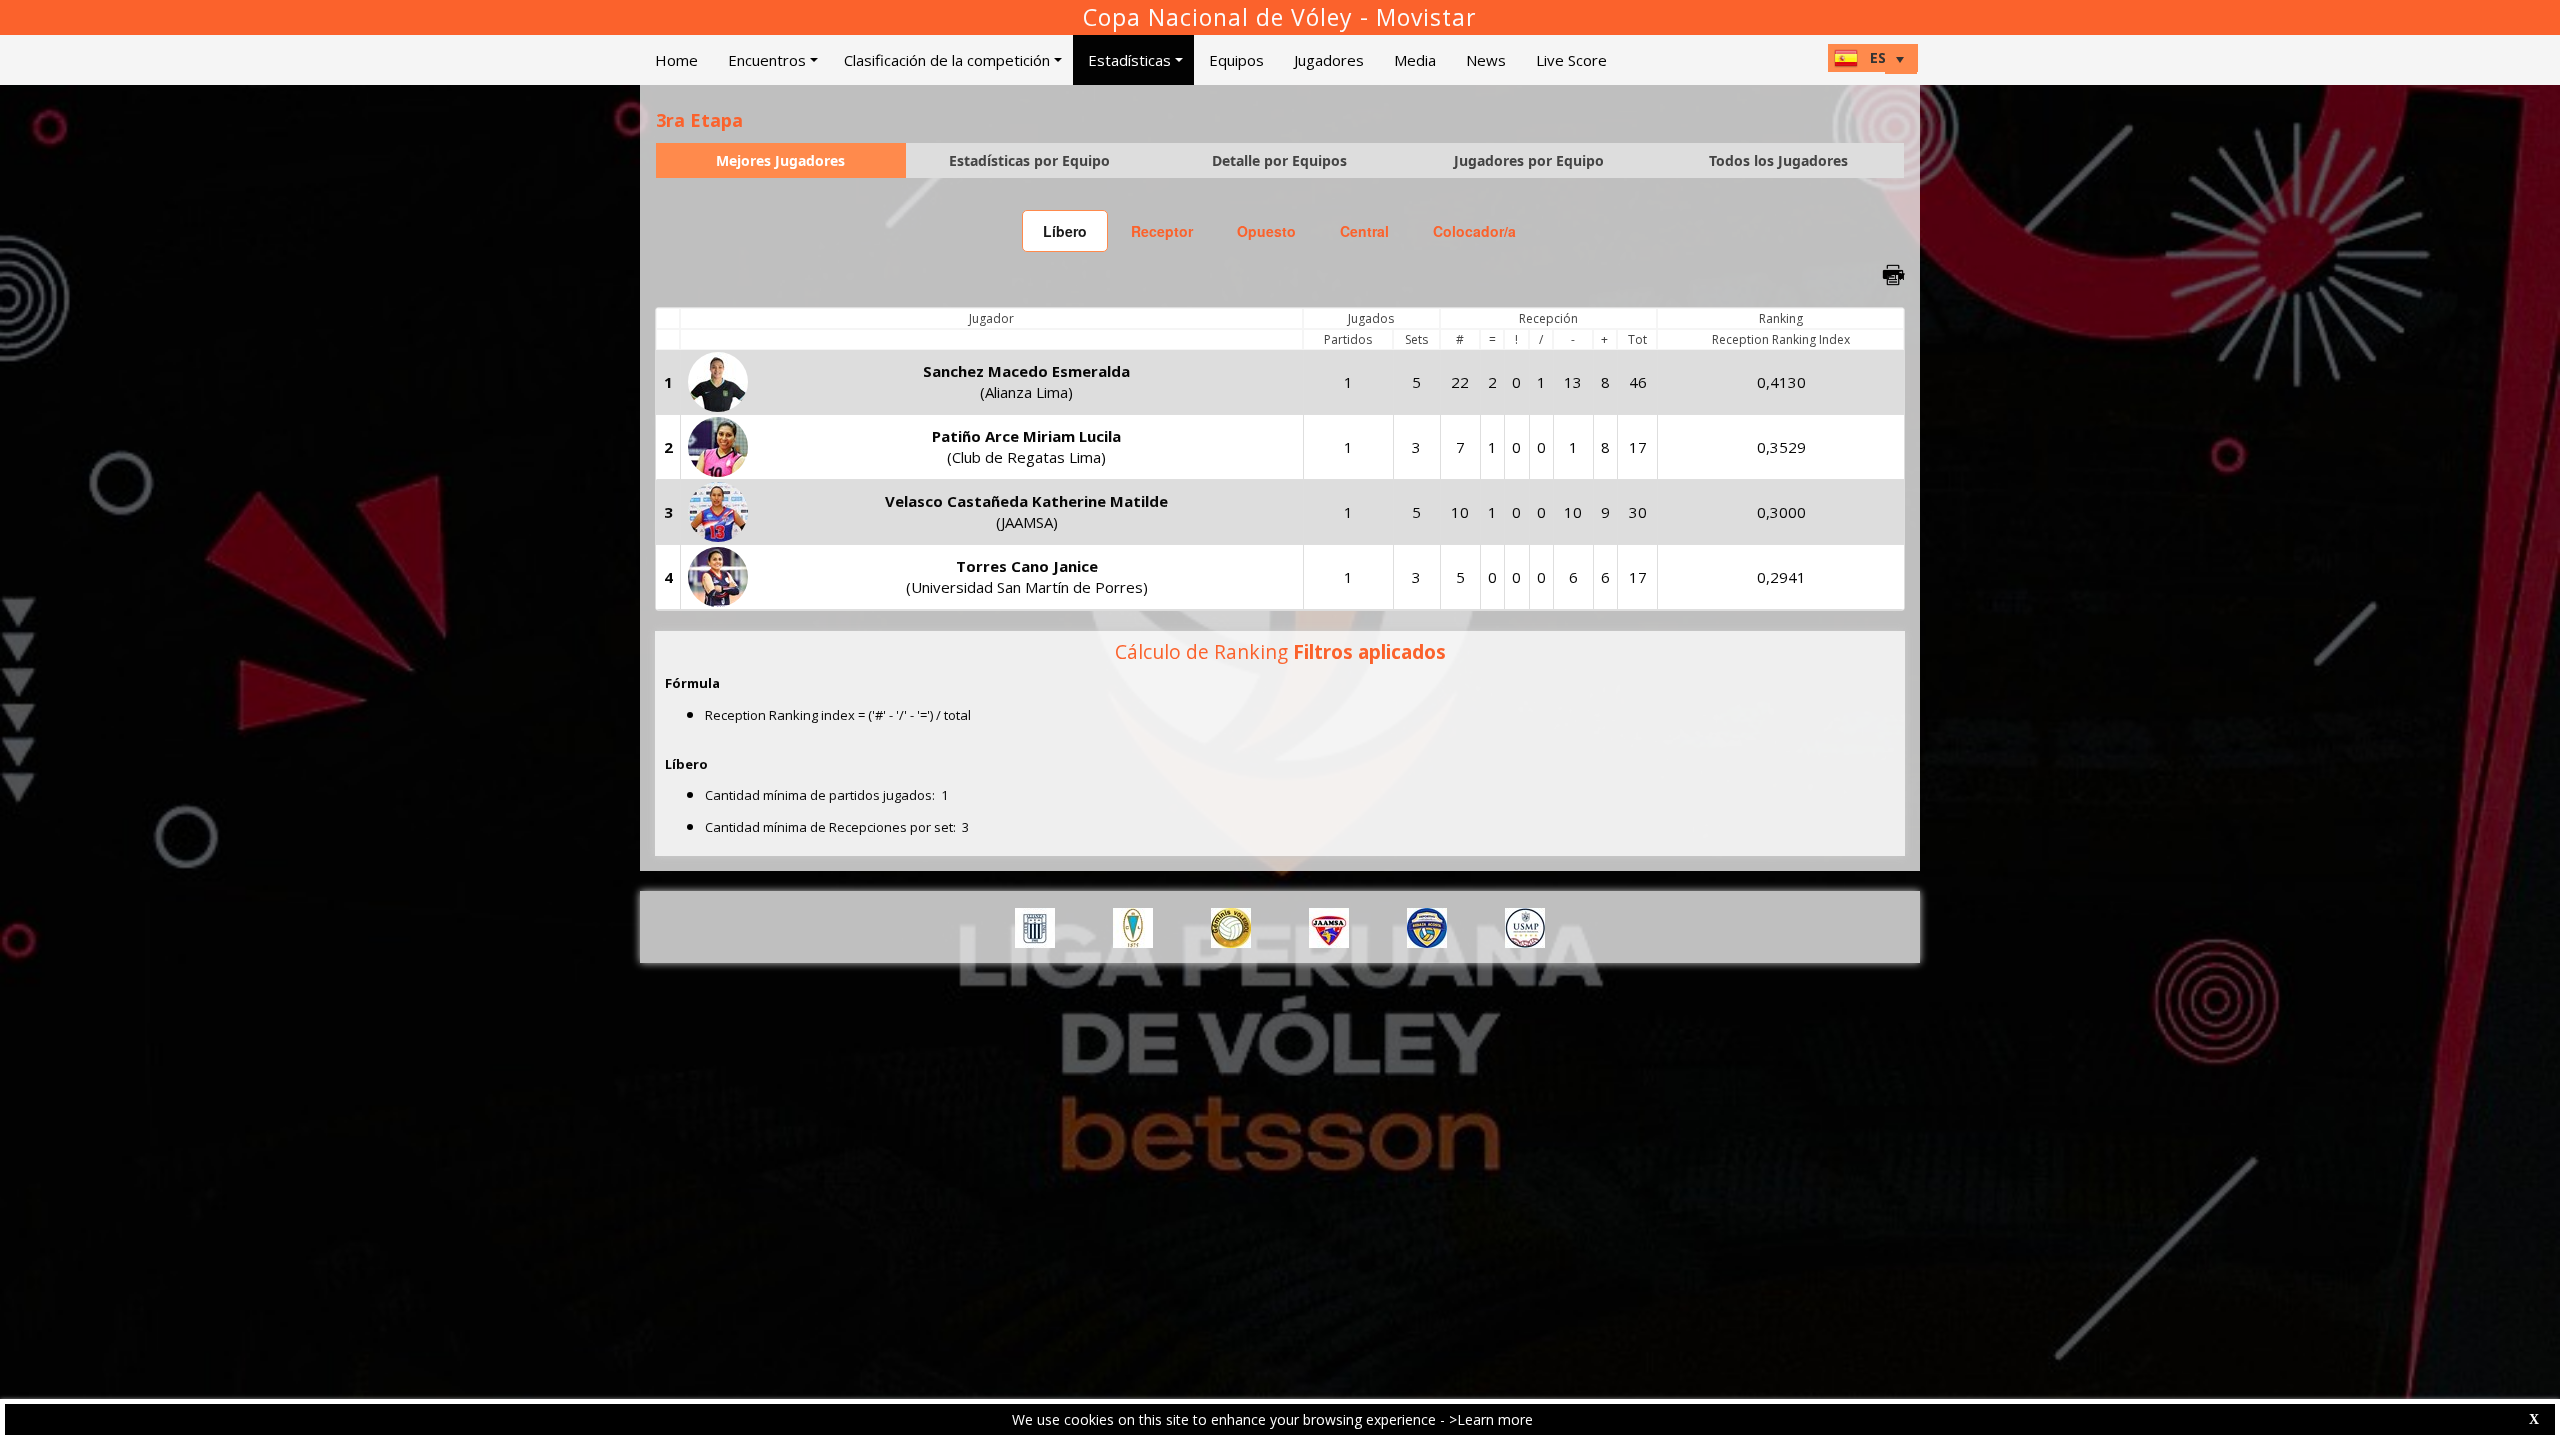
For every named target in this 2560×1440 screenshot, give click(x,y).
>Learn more (1491, 1419)
